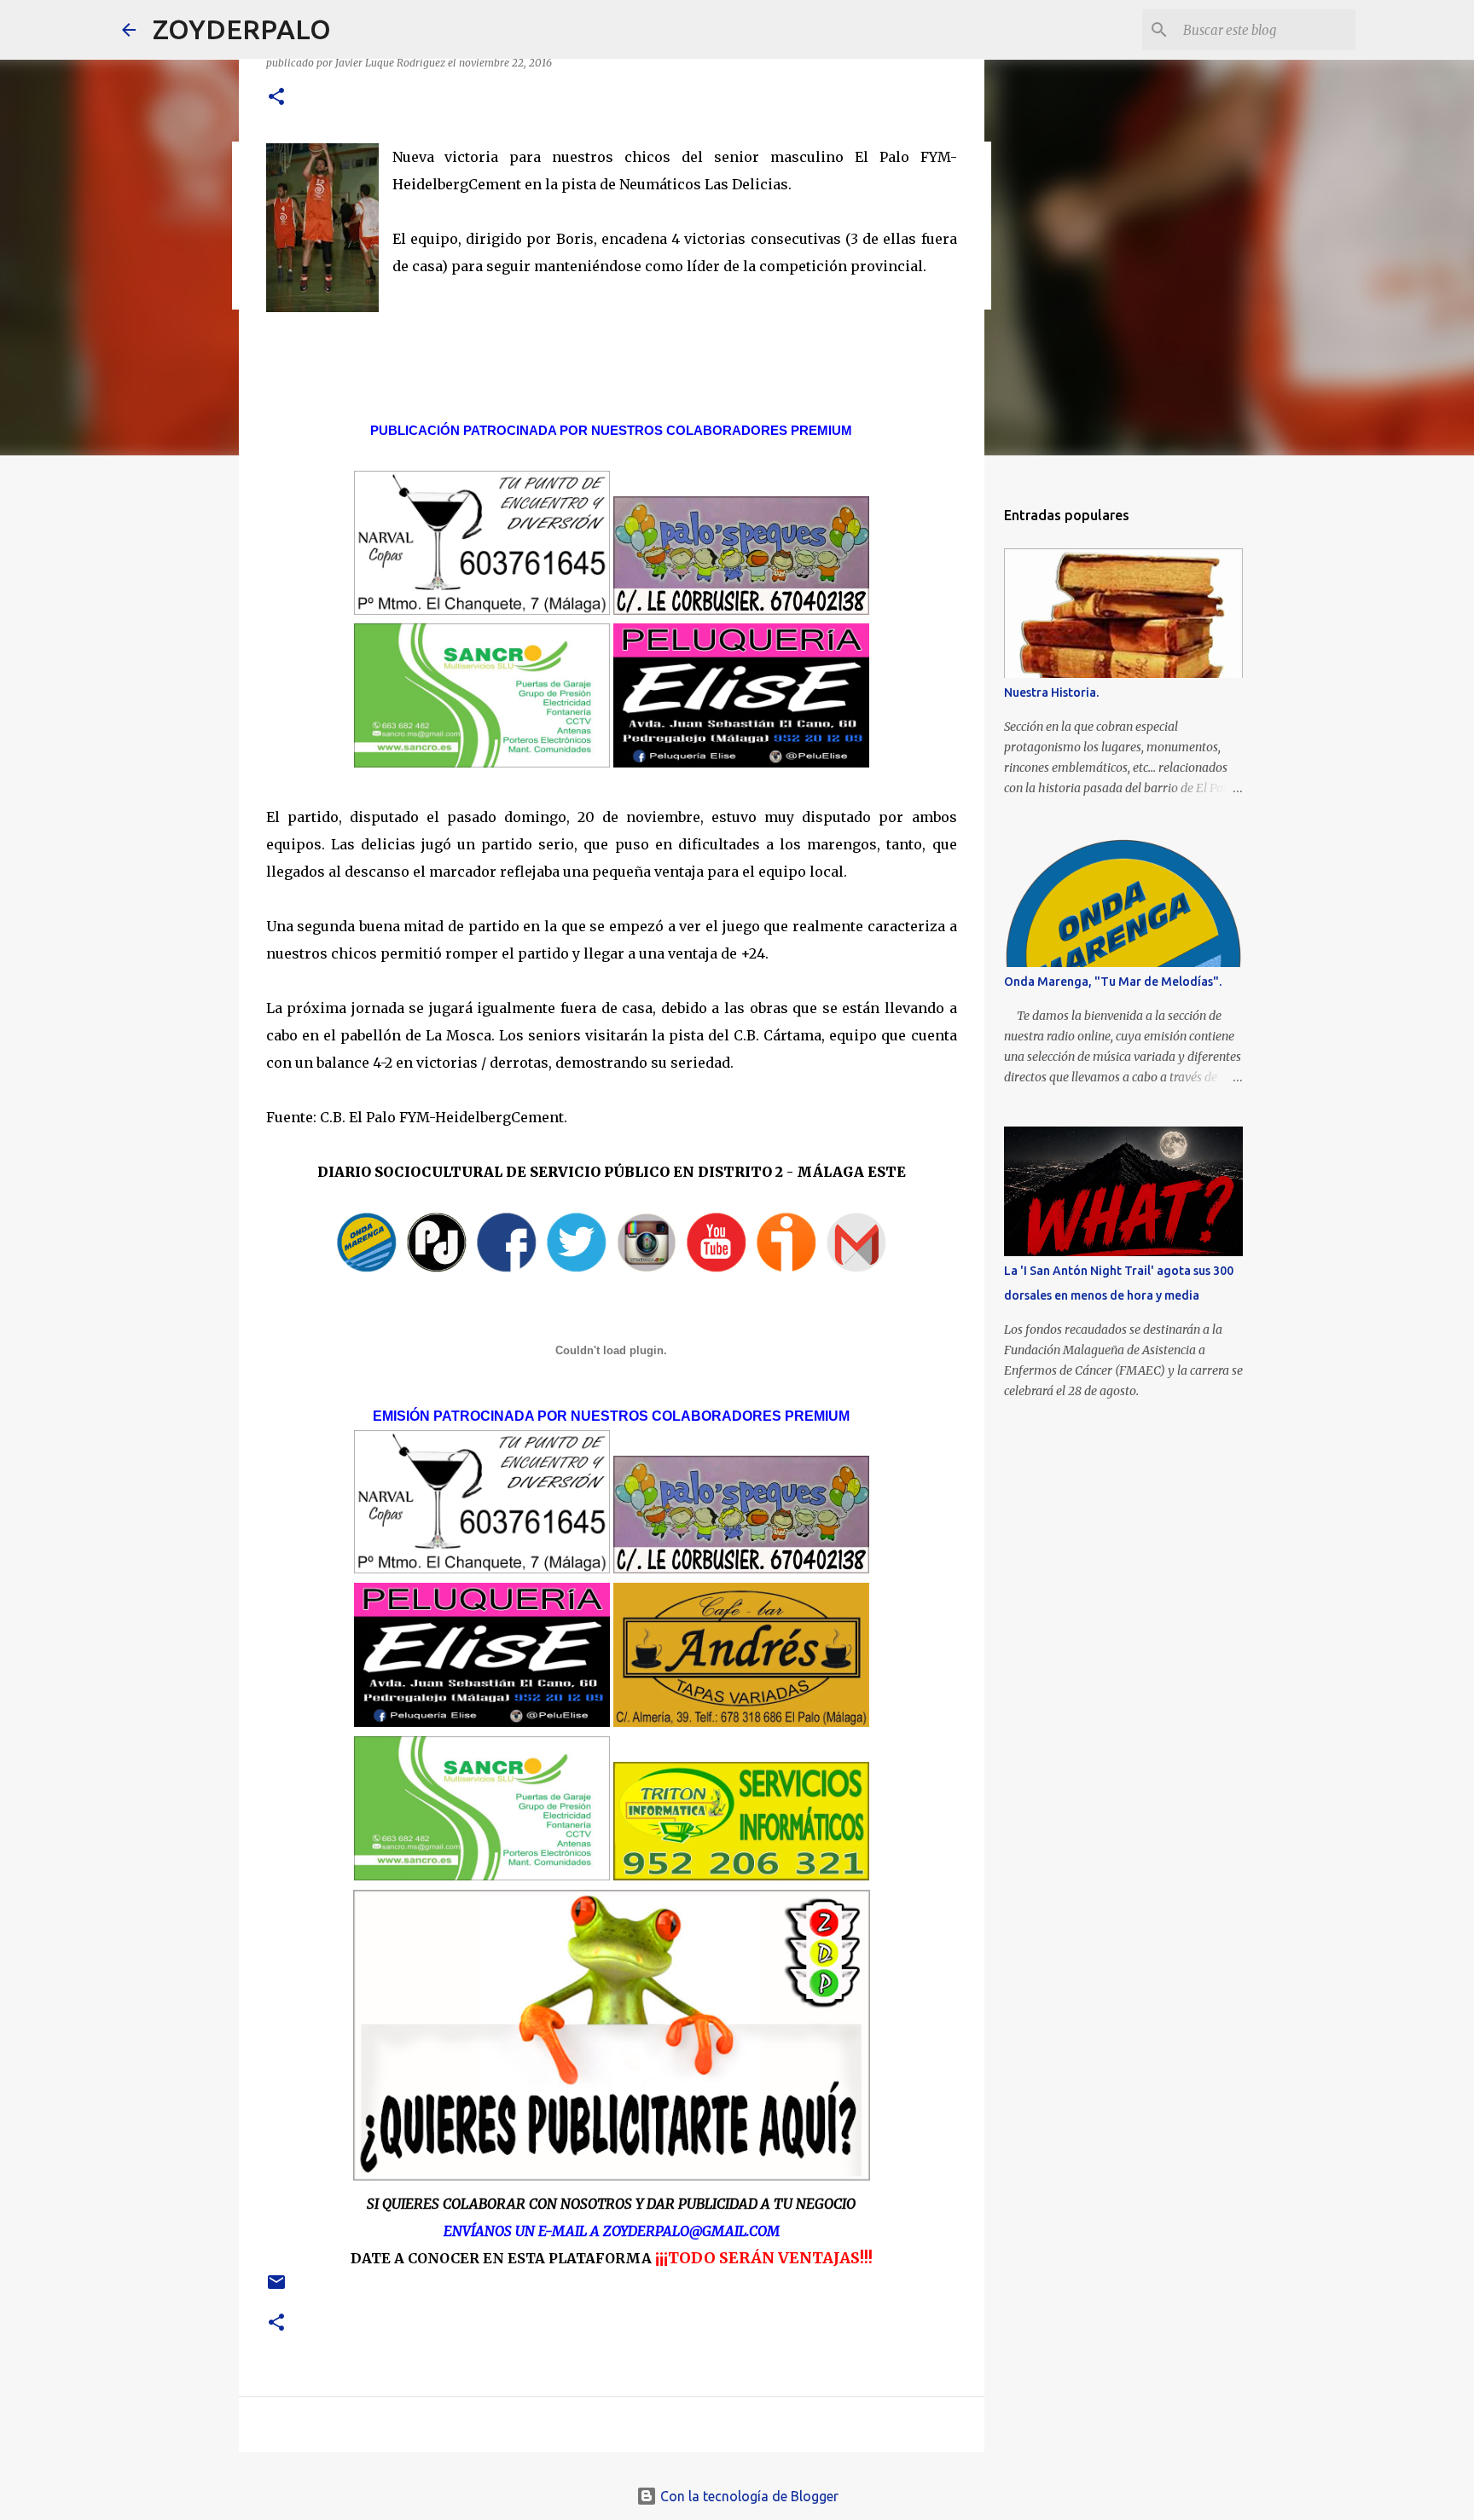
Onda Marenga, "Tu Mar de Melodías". (1113, 982)
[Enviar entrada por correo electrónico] (276, 2288)
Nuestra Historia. (1051, 692)
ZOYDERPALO (242, 29)
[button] (276, 98)
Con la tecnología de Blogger (748, 2496)
